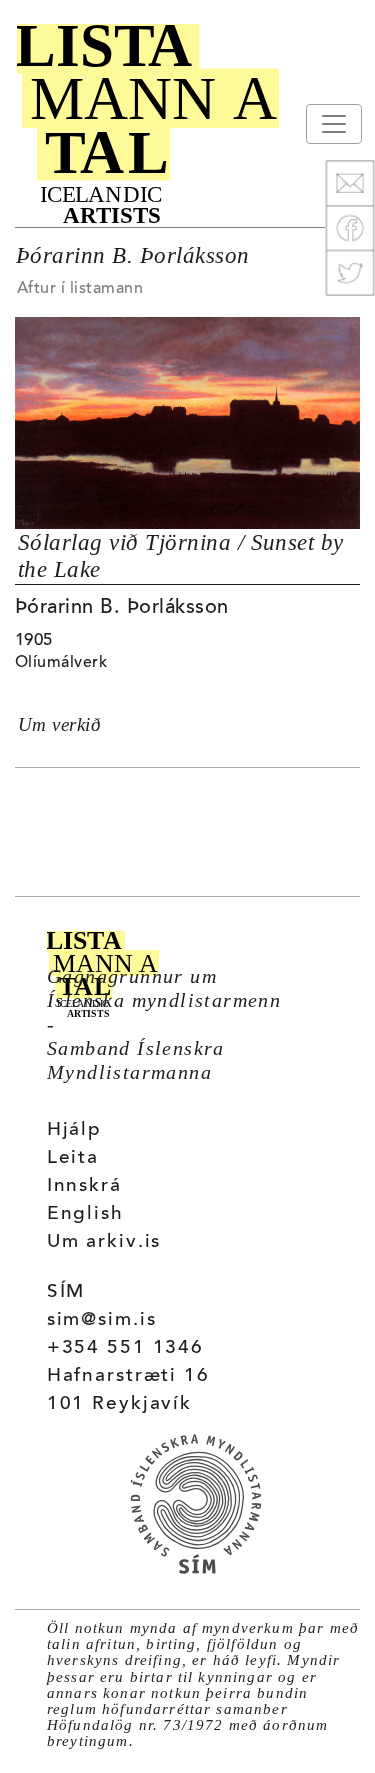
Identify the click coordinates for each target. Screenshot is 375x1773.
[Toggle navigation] (334, 124)
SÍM (66, 1292)
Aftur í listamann (80, 289)
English (85, 1214)
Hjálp (74, 1130)
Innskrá (84, 1186)
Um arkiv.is (104, 1242)
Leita (73, 1158)
